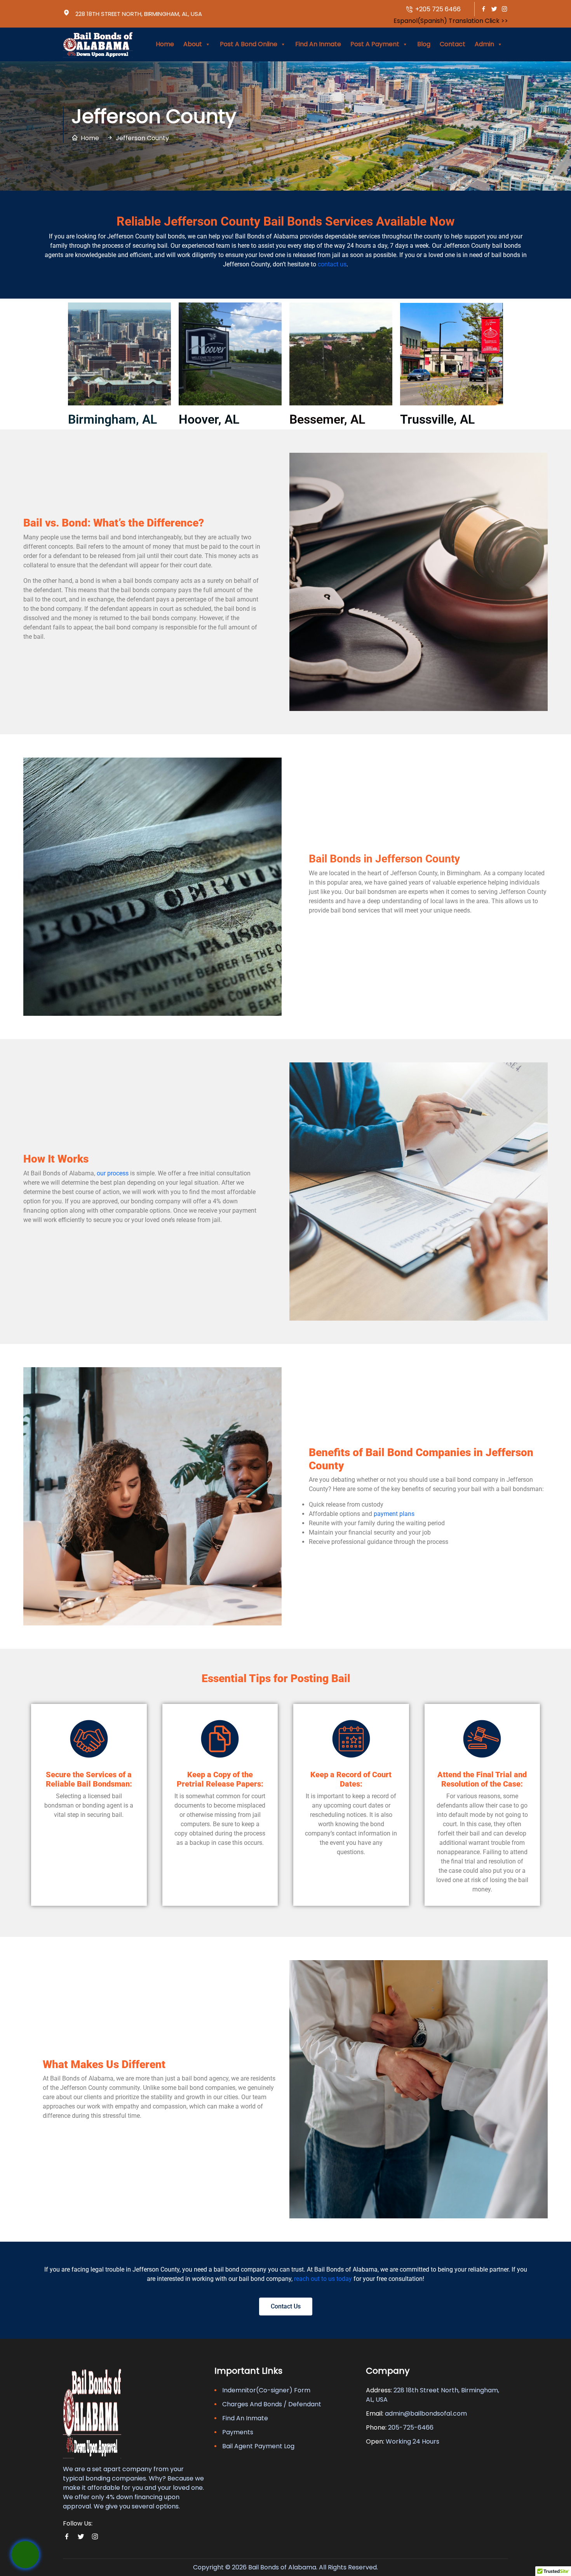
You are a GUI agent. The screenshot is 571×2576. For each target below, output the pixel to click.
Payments (238, 2432)
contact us (332, 264)
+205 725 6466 (437, 9)
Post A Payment (375, 44)
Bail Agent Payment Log (258, 2446)
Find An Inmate (318, 44)
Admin (484, 44)
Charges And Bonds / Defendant (272, 2404)
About (193, 44)
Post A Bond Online (249, 44)
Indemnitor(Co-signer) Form (266, 2390)
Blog (424, 44)
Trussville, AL (437, 419)
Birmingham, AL (112, 419)
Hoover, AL (209, 419)
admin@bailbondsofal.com (426, 2413)
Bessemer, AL (327, 419)
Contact (453, 44)
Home (165, 44)
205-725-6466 (411, 2427)
